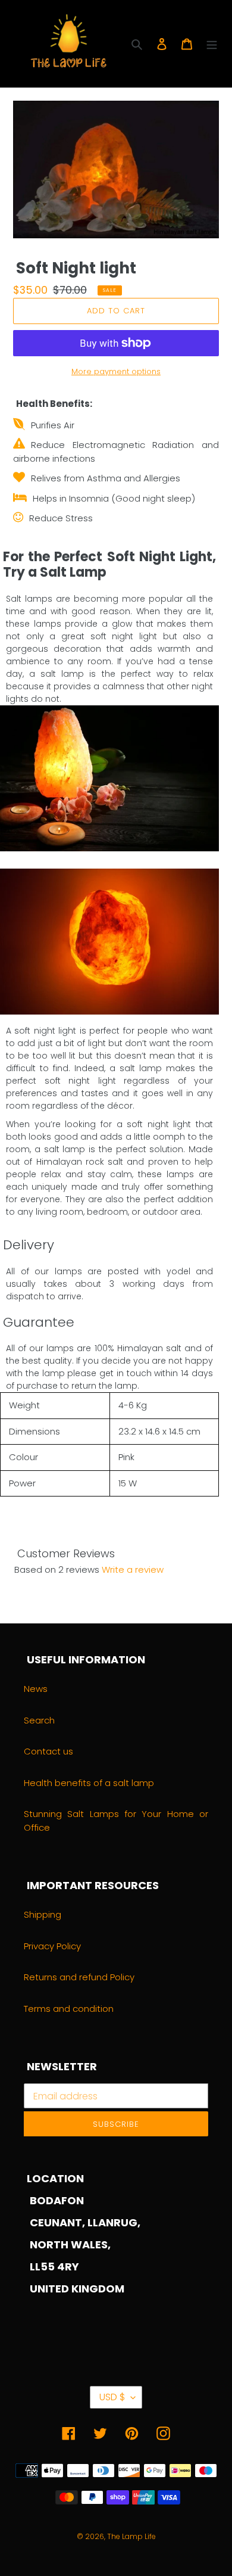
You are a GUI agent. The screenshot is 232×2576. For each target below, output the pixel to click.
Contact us (48, 1751)
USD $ (112, 2397)
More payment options (116, 371)
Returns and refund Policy (79, 1977)
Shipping (43, 1914)
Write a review (133, 1569)
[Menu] (212, 44)
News (36, 1689)
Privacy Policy (52, 1946)
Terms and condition (69, 2009)
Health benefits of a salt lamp (89, 1783)
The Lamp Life (131, 2536)
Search (39, 1720)
